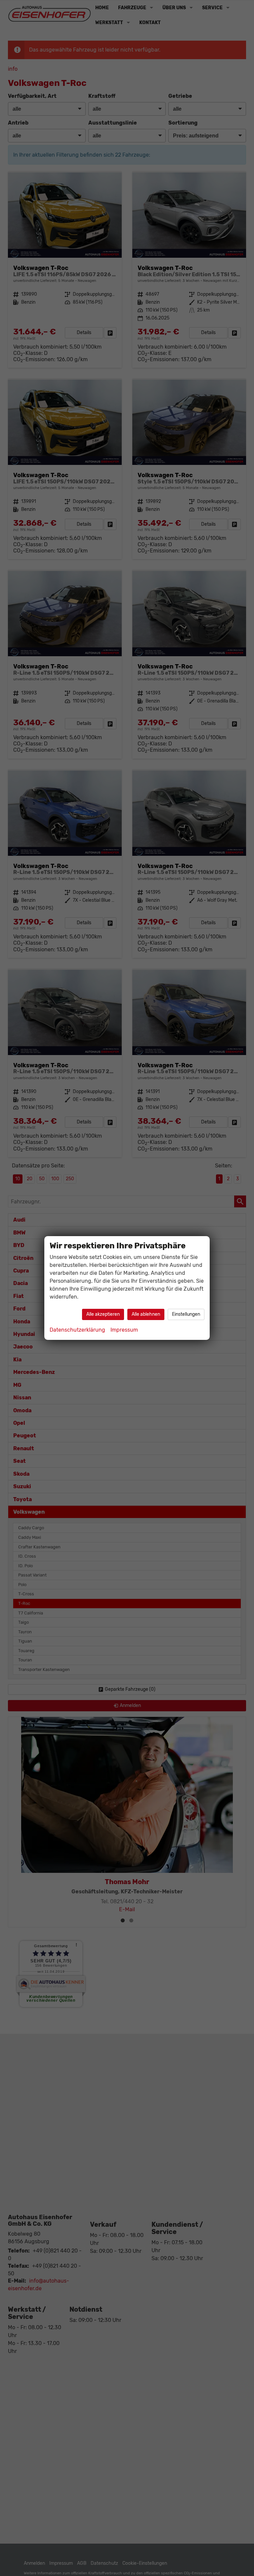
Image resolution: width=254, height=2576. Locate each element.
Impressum (124, 1330)
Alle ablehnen (146, 1314)
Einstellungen (186, 1314)
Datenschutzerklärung (77, 1330)
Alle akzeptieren (103, 1314)
